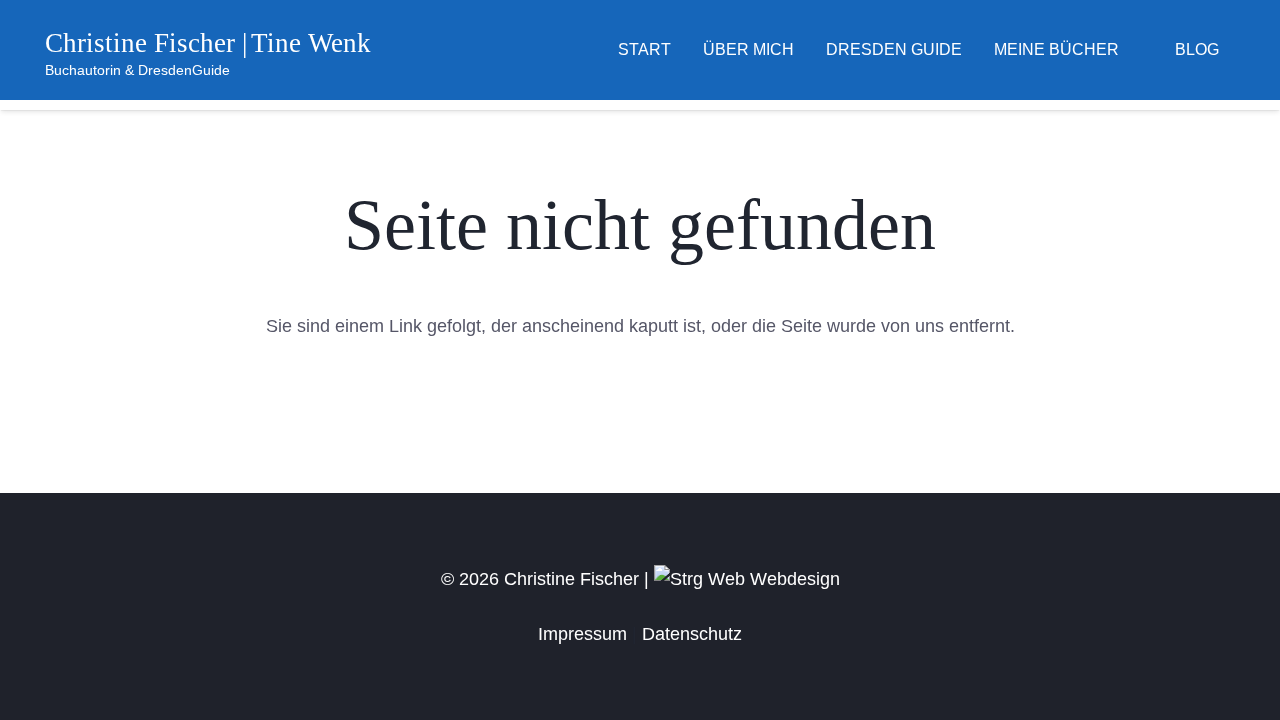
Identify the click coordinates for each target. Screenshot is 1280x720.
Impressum (582, 634)
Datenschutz (692, 634)
